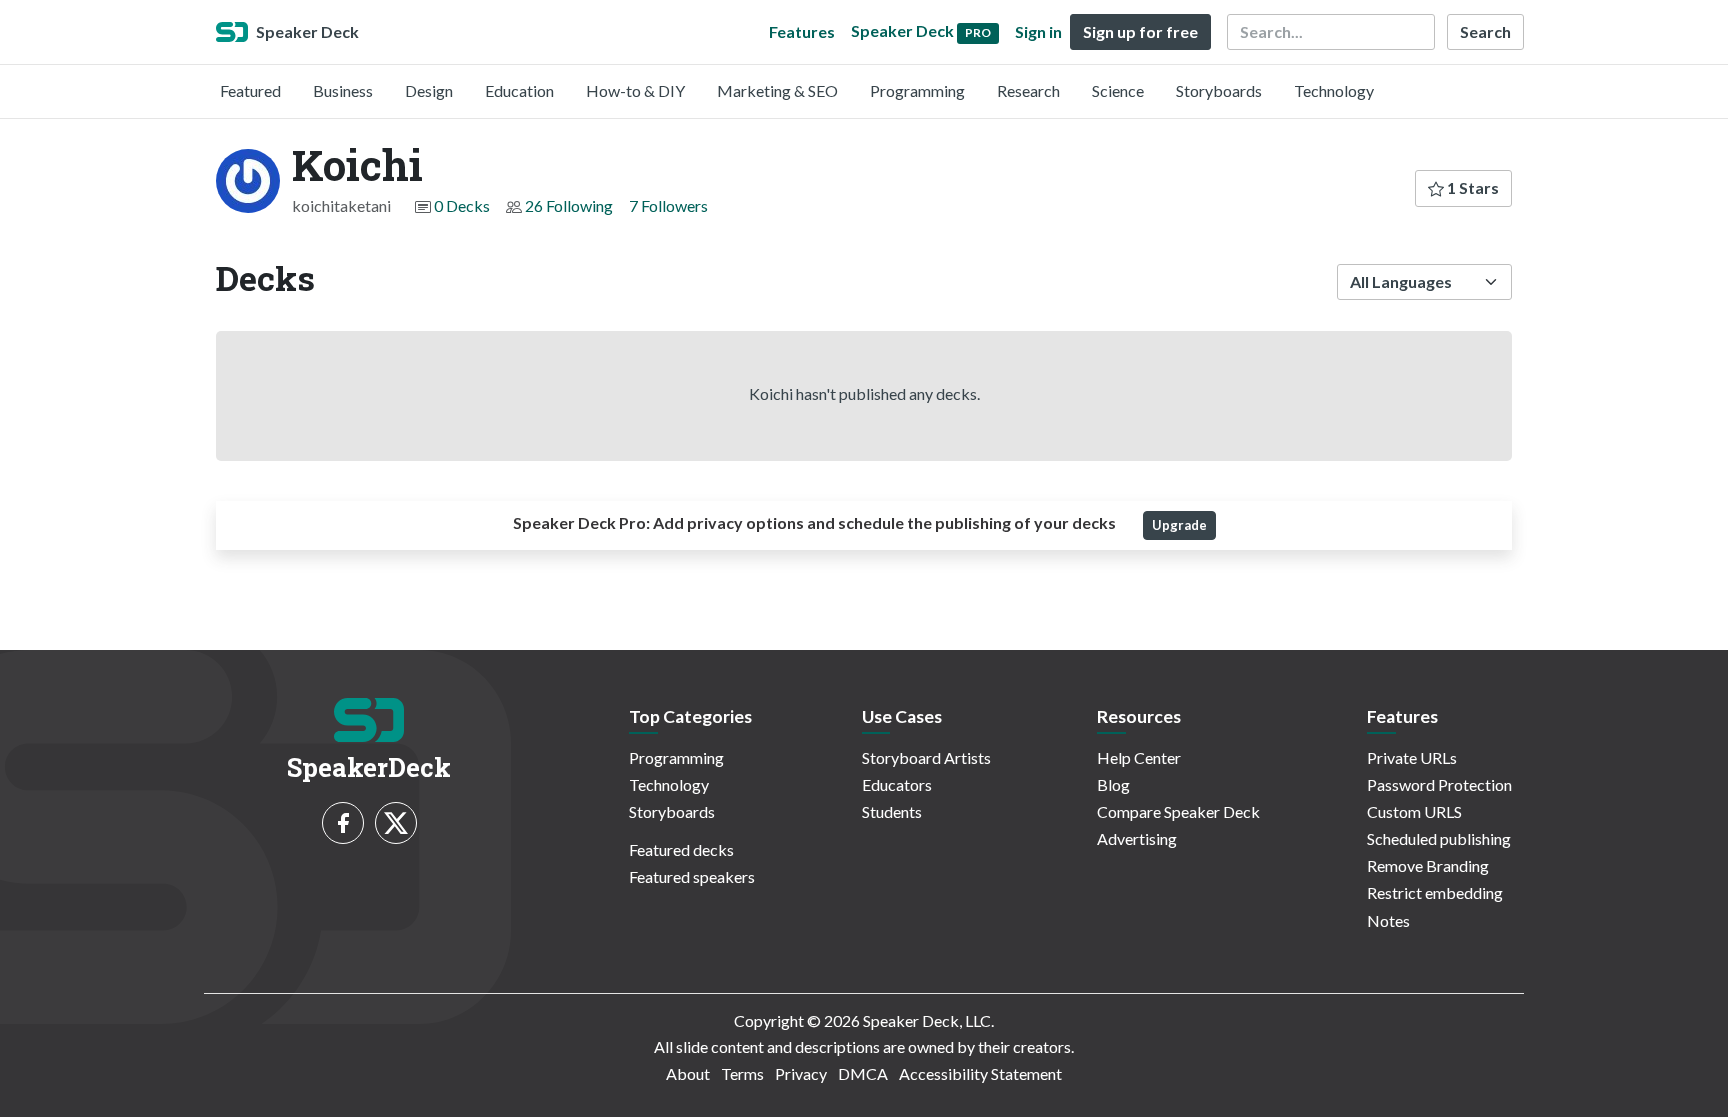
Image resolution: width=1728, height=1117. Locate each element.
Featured (250, 90)
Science (1118, 90)
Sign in (1038, 31)
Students (892, 811)
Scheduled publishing (1439, 838)
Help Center (1139, 757)
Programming (917, 90)
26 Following (569, 205)
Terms (742, 1073)
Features (802, 31)
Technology (1334, 90)
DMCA (863, 1073)
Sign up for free (1140, 31)
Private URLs (1412, 757)
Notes (1388, 920)
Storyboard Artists (926, 757)
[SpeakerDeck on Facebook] (343, 823)
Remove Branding (1428, 865)
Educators (897, 784)
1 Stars (1471, 187)
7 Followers (668, 205)
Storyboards (1219, 90)
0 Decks (462, 205)
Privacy (801, 1073)
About (688, 1073)
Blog (1113, 784)
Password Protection (1439, 784)
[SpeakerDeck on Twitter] (396, 823)
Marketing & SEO (777, 90)
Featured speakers (692, 876)
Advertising (1137, 838)
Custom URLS (1414, 811)
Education (519, 90)
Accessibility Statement (980, 1073)
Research (1028, 90)
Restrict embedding (1435, 892)
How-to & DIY (635, 90)
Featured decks (681, 849)
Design (429, 90)
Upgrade (1179, 525)
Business (343, 90)
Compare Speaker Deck (1178, 811)
